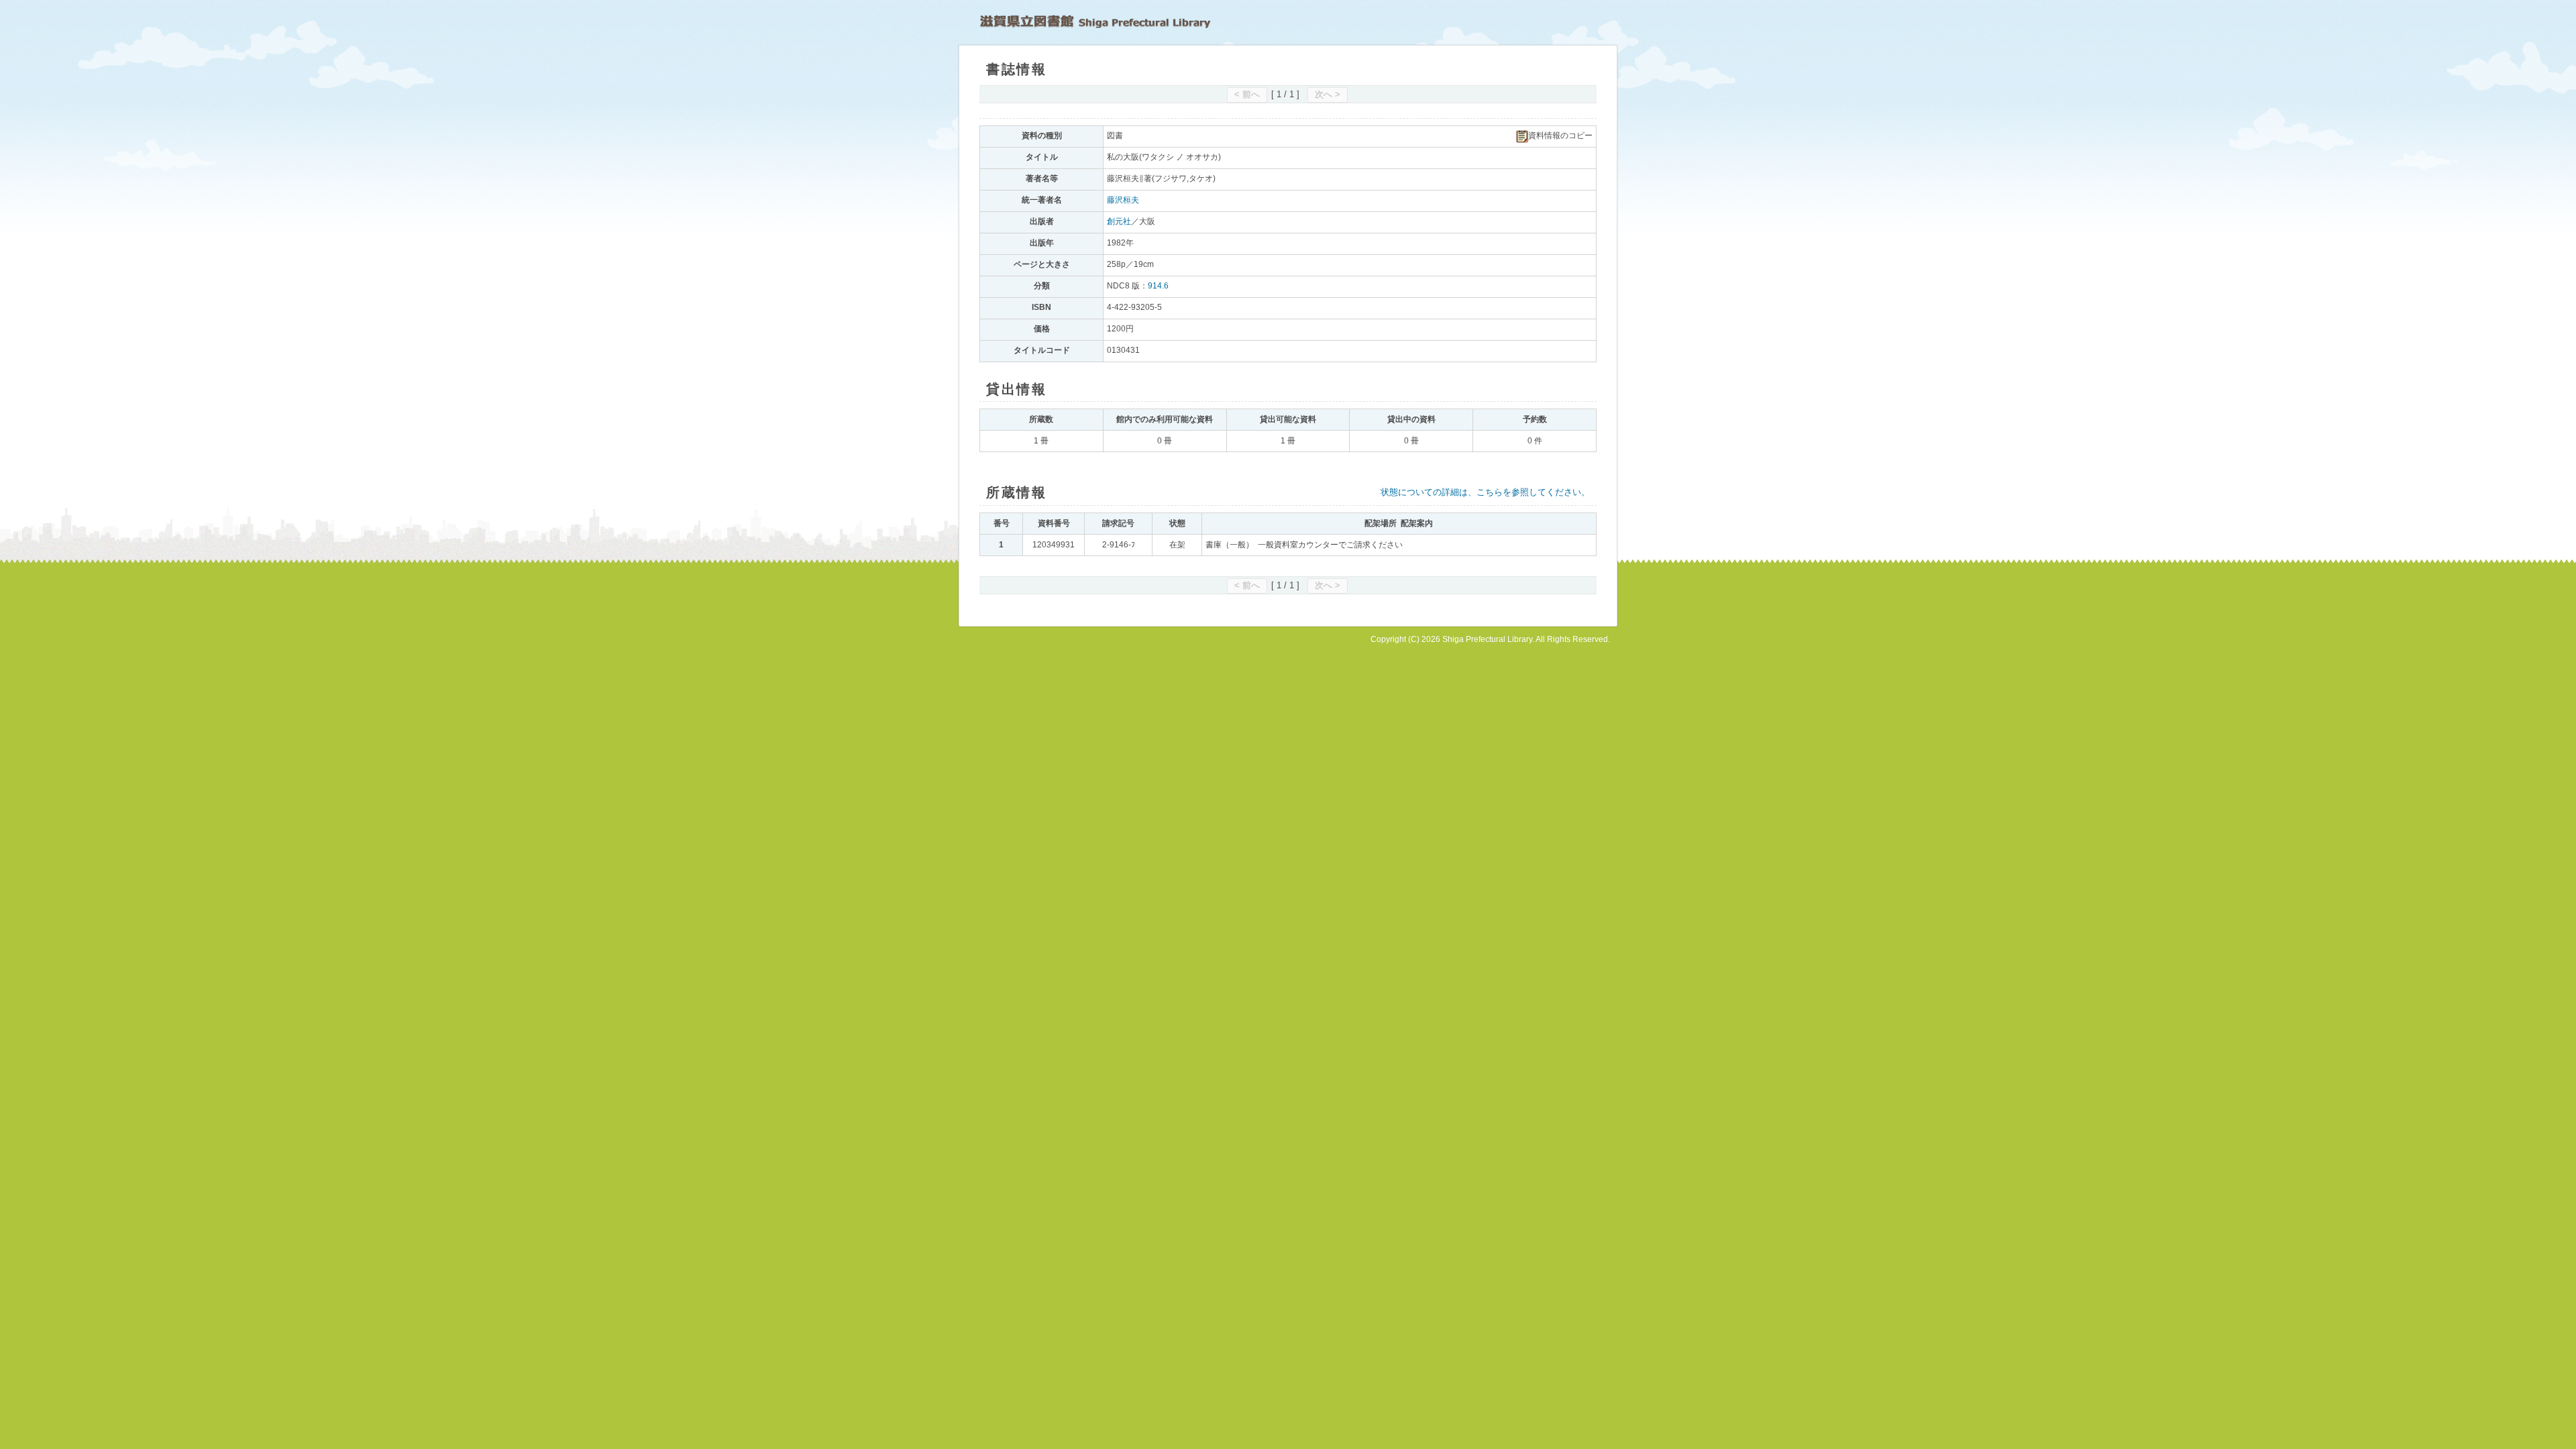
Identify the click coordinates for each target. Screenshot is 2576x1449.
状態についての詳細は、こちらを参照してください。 (1485, 492)
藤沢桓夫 (1123, 200)
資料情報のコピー (1560, 136)
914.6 (1158, 286)
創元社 (1119, 221)
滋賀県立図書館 (1095, 21)
